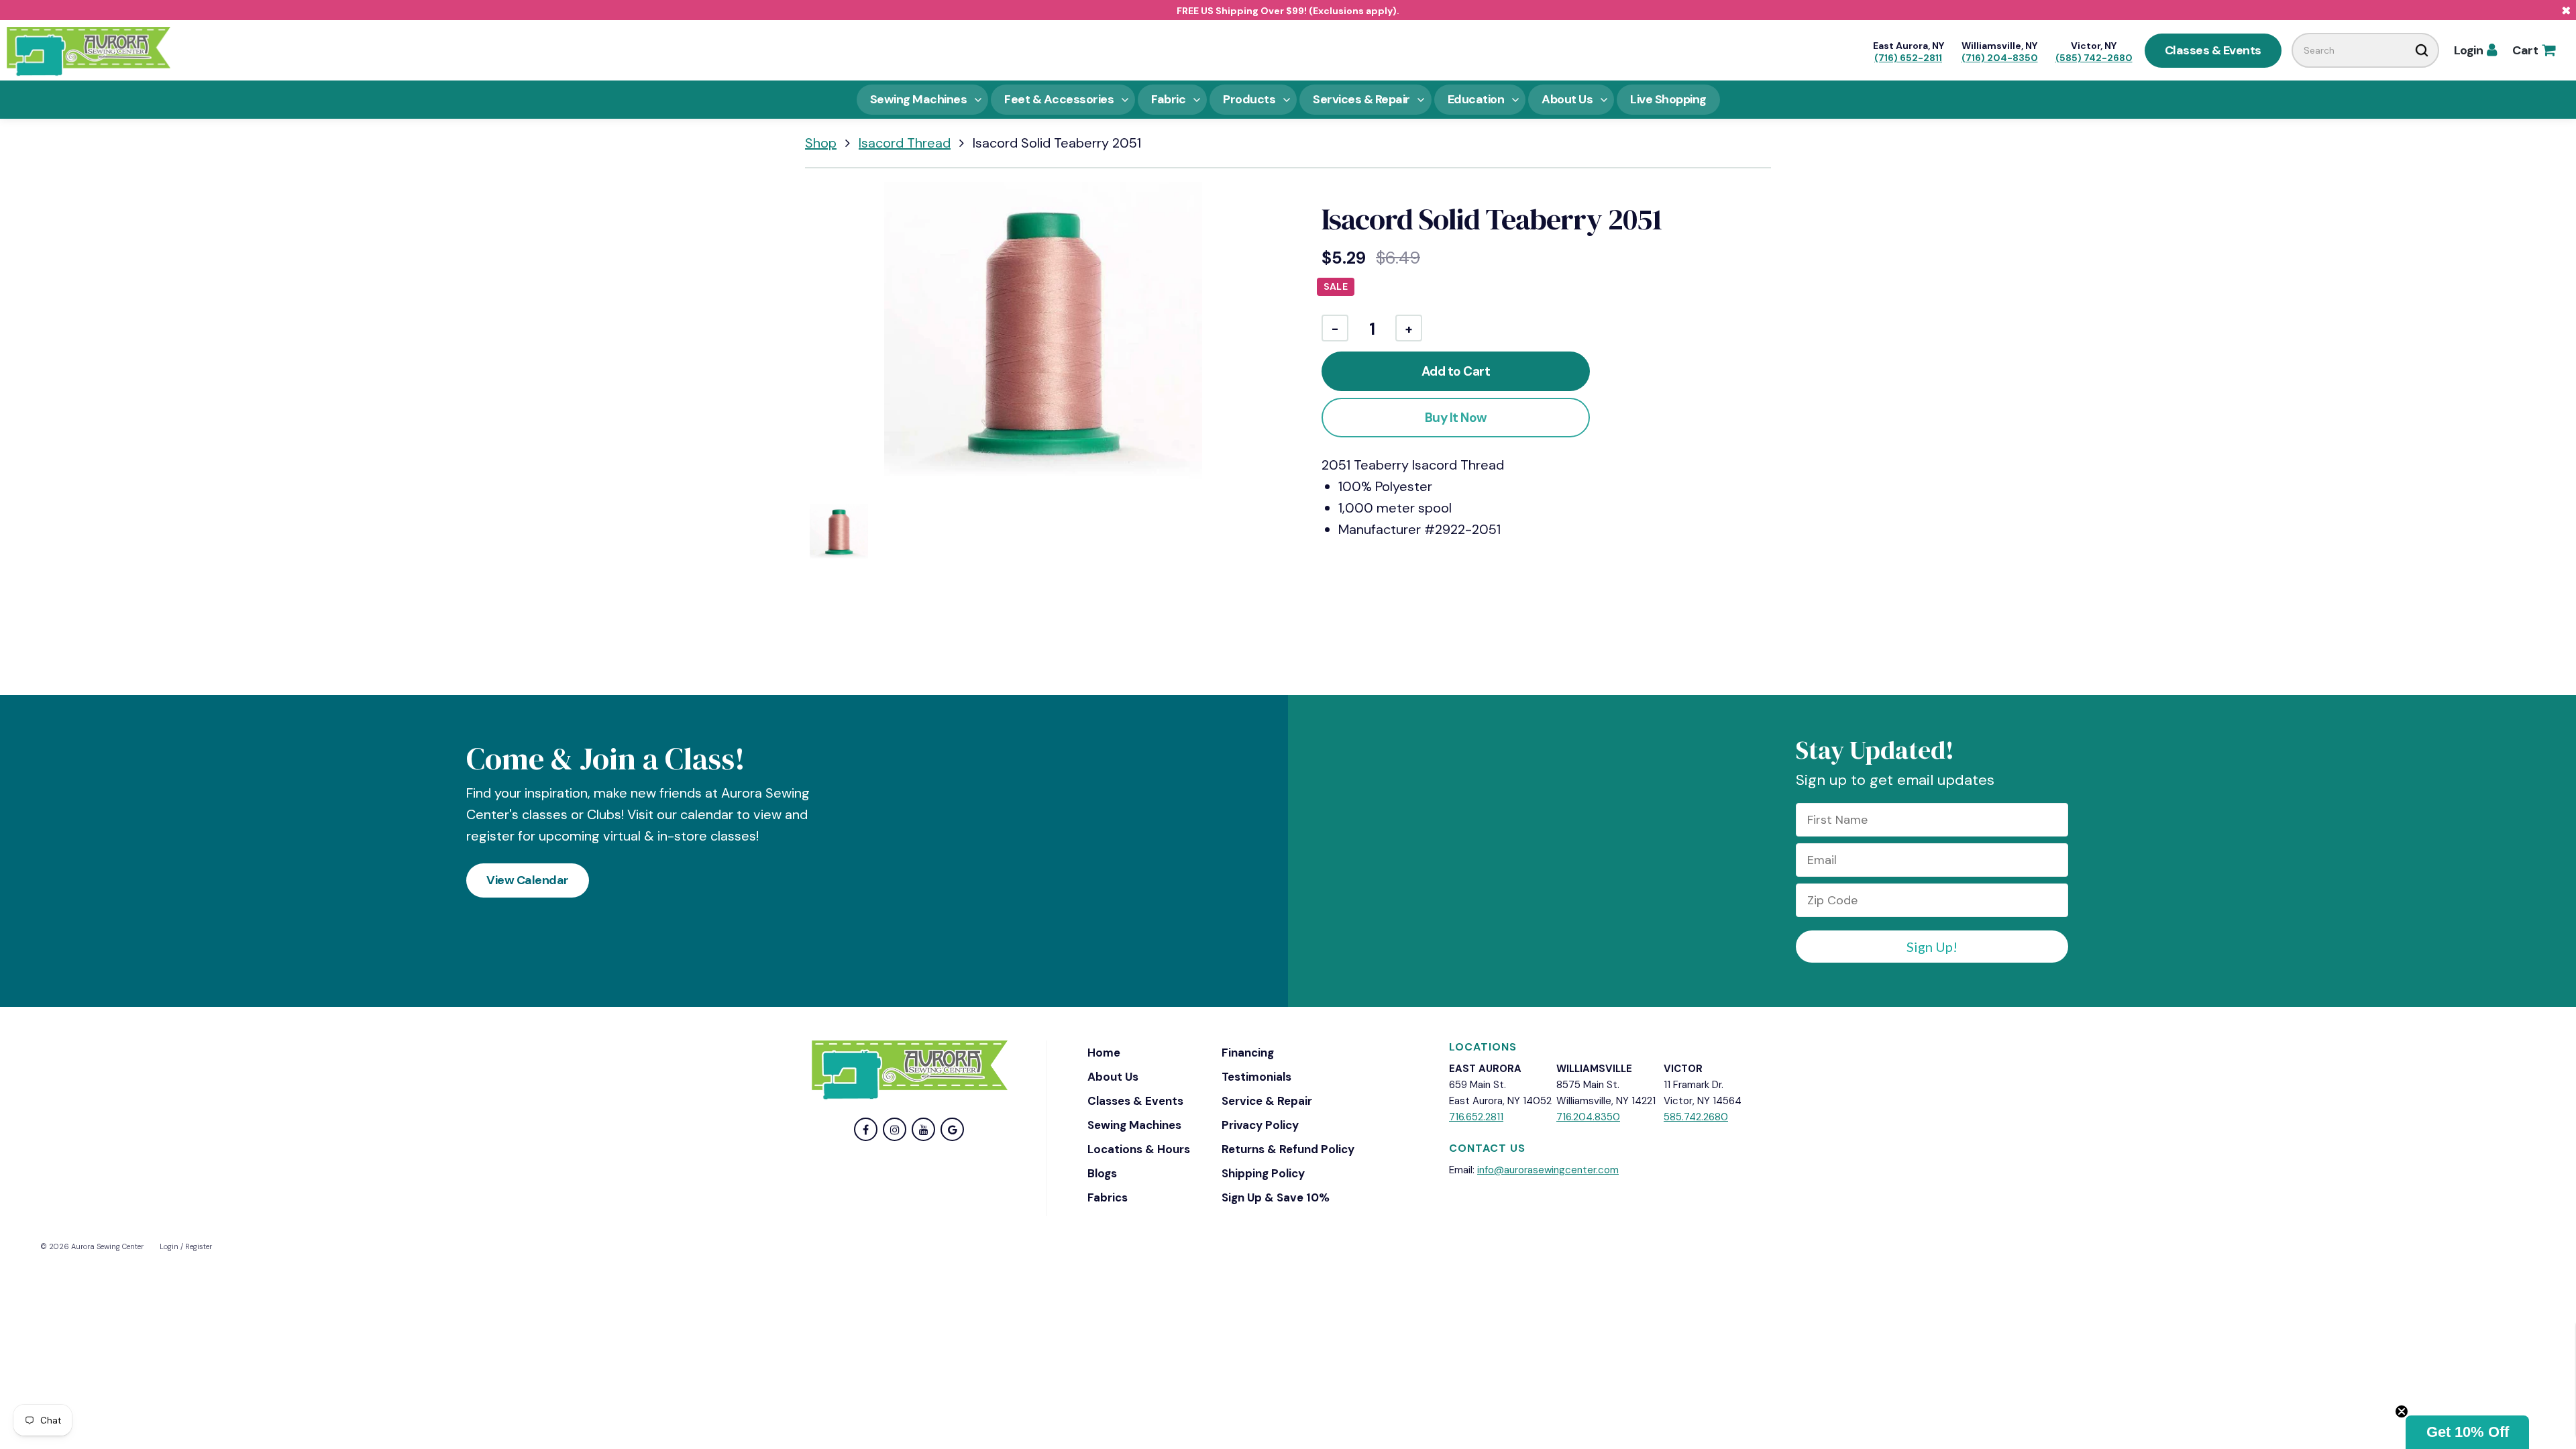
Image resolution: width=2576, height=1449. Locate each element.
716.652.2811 (1476, 1117)
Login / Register (186, 1246)
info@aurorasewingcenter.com (1548, 1170)
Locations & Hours (1139, 1149)
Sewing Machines (1134, 1125)
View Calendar (528, 880)
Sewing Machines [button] (919, 99)
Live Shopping (1668, 99)
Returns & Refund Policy (1288, 1149)
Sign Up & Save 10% (1276, 1197)
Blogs (1102, 1173)
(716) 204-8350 (2000, 58)
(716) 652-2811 (1908, 58)
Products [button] (1249, 99)
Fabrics (1108, 1197)
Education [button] (1476, 99)
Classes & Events (2213, 50)
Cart (2533, 50)
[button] (2467, 1432)
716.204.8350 (1588, 1117)
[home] (89, 50)
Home (1104, 1053)
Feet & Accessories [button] (1059, 99)
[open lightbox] (1043, 340)
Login (2475, 50)
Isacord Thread (905, 143)
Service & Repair (1267, 1101)
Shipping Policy (1263, 1173)
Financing (1248, 1053)
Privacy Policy (1260, 1125)
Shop (821, 143)
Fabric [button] (1168, 99)
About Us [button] (1567, 99)
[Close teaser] (2402, 1411)
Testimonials (1256, 1077)
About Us (1113, 1077)
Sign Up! (1932, 947)
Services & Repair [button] (1361, 99)
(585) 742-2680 (2094, 58)
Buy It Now (1456, 418)
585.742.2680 (1696, 1117)
